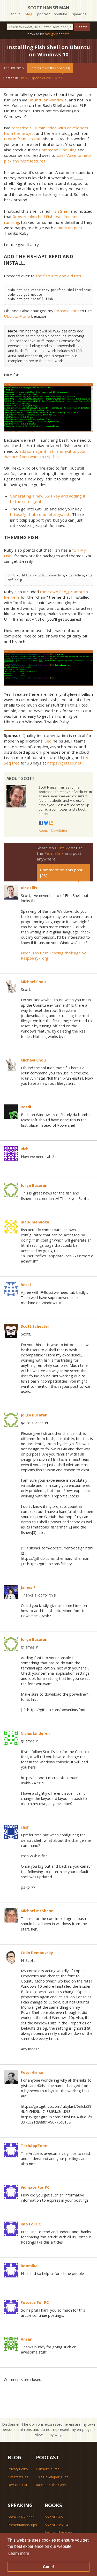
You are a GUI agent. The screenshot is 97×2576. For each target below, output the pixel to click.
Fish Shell (60, 211)
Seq (48, 741)
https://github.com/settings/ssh (40, 514)
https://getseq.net (64, 763)
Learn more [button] (19, 2553)
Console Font (67, 311)
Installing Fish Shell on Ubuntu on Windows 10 (48, 51)
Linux (23, 78)
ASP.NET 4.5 (54, 2517)
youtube (61, 14)
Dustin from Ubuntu (23, 139)
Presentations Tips (22, 2525)
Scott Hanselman (49, 8)
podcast (43, 14)
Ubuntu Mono (17, 316)
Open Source (41, 78)
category (51, 34)
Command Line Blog (58, 150)
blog (29, 14)
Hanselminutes (48, 2469)
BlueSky (62, 848)
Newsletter (59, 831)
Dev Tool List (17, 2485)
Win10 (59, 78)
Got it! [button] (48, 2567)
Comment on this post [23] (50, 68)
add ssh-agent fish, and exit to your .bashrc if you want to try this (45, 454)
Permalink (54, 853)
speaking (79, 14)
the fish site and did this (58, 276)
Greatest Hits (18, 2477)
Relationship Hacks (59, 2533)
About (43, 831)
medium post (70, 228)
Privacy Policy (18, 2469)
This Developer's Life (52, 2477)
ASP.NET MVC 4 (56, 2525)
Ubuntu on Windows (47, 100)
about (15, 14)
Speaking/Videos (21, 2517)
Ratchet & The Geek (51, 2485)
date (66, 34)
